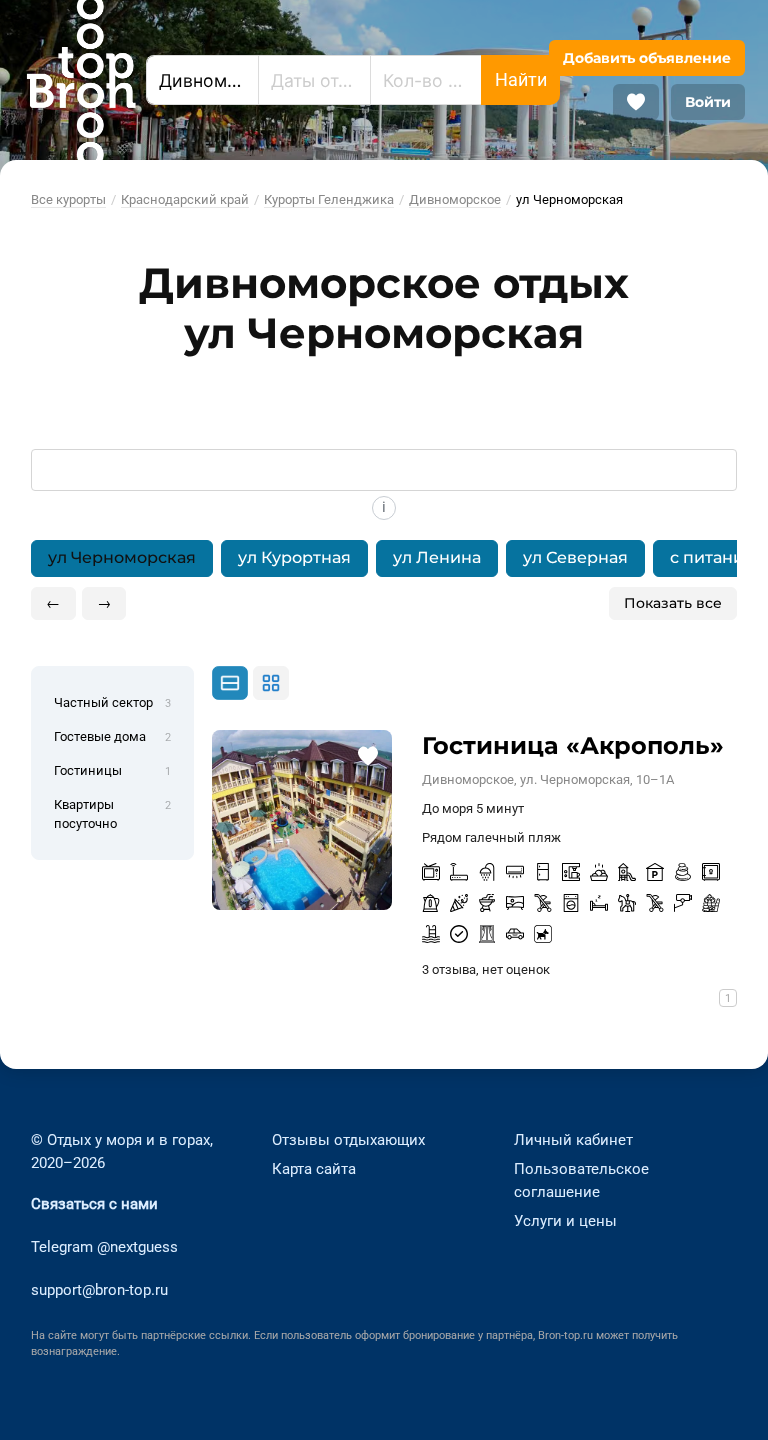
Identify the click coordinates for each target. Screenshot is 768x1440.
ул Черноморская (122, 557)
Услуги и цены (565, 1221)
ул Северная (575, 557)
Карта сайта (314, 1169)
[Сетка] (271, 683)
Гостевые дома (112, 736)
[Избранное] (636, 102)
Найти (521, 80)
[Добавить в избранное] (367, 754)
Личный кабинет (573, 1140)
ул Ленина (437, 557)
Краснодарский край (185, 199)
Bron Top (81, 80)
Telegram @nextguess (104, 1247)
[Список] (230, 684)
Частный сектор (112, 702)
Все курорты (68, 199)
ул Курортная (294, 557)
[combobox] (202, 80)
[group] (384, 558)
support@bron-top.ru (99, 1290)
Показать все (673, 603)
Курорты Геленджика (329, 199)
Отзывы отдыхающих (348, 1140)
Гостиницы (112, 770)
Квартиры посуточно (112, 814)
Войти (708, 102)
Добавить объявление (647, 58)
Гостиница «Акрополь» (573, 745)
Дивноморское (455, 199)
